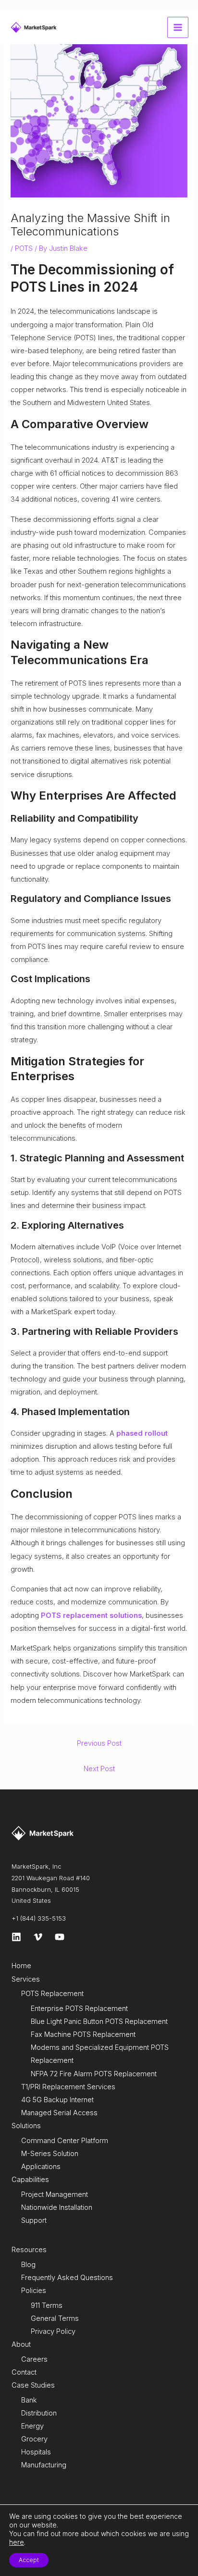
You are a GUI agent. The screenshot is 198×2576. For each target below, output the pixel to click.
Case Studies (33, 2385)
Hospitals (36, 2452)
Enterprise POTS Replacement (79, 2009)
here (17, 2542)
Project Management (55, 2194)
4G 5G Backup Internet (57, 2100)
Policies (34, 2291)
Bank (29, 2400)
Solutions (26, 2126)
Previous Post (99, 1743)
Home (21, 1966)
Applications (41, 2167)
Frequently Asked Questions (67, 2278)
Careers (34, 2359)
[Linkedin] (16, 1937)
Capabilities (30, 2180)
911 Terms (47, 2305)
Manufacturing (44, 2465)
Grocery (34, 2439)
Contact (24, 2372)
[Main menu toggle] (178, 27)
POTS (24, 248)
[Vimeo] (38, 1937)
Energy (32, 2426)
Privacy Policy (53, 2331)
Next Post (99, 1769)
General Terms (55, 2318)
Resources (29, 2250)
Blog (28, 2265)
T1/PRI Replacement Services (68, 2087)
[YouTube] (60, 1937)
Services (26, 1979)
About (21, 2344)
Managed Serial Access (59, 2113)
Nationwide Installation (57, 2207)
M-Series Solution (50, 2154)
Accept (29, 2560)
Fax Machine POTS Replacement (83, 2034)
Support (34, 2220)
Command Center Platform (65, 2141)
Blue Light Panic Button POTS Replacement (99, 2021)
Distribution (39, 2413)
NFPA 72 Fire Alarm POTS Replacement (94, 2074)
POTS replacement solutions (91, 1615)
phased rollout (142, 1433)
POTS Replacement (52, 1994)
